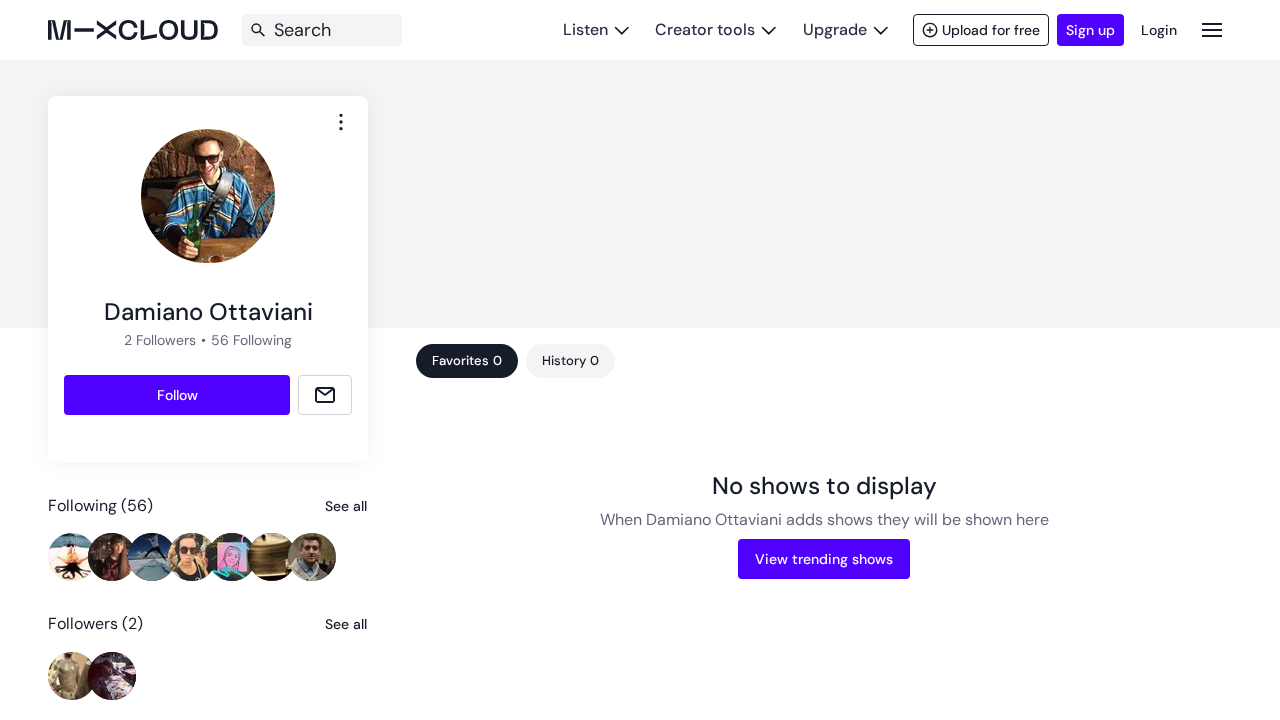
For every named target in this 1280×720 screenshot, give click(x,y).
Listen (585, 29)
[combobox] (341, 122)
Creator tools (705, 29)
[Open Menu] (1212, 29)
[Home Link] (133, 30)
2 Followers (160, 340)
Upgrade (835, 29)
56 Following (251, 340)
